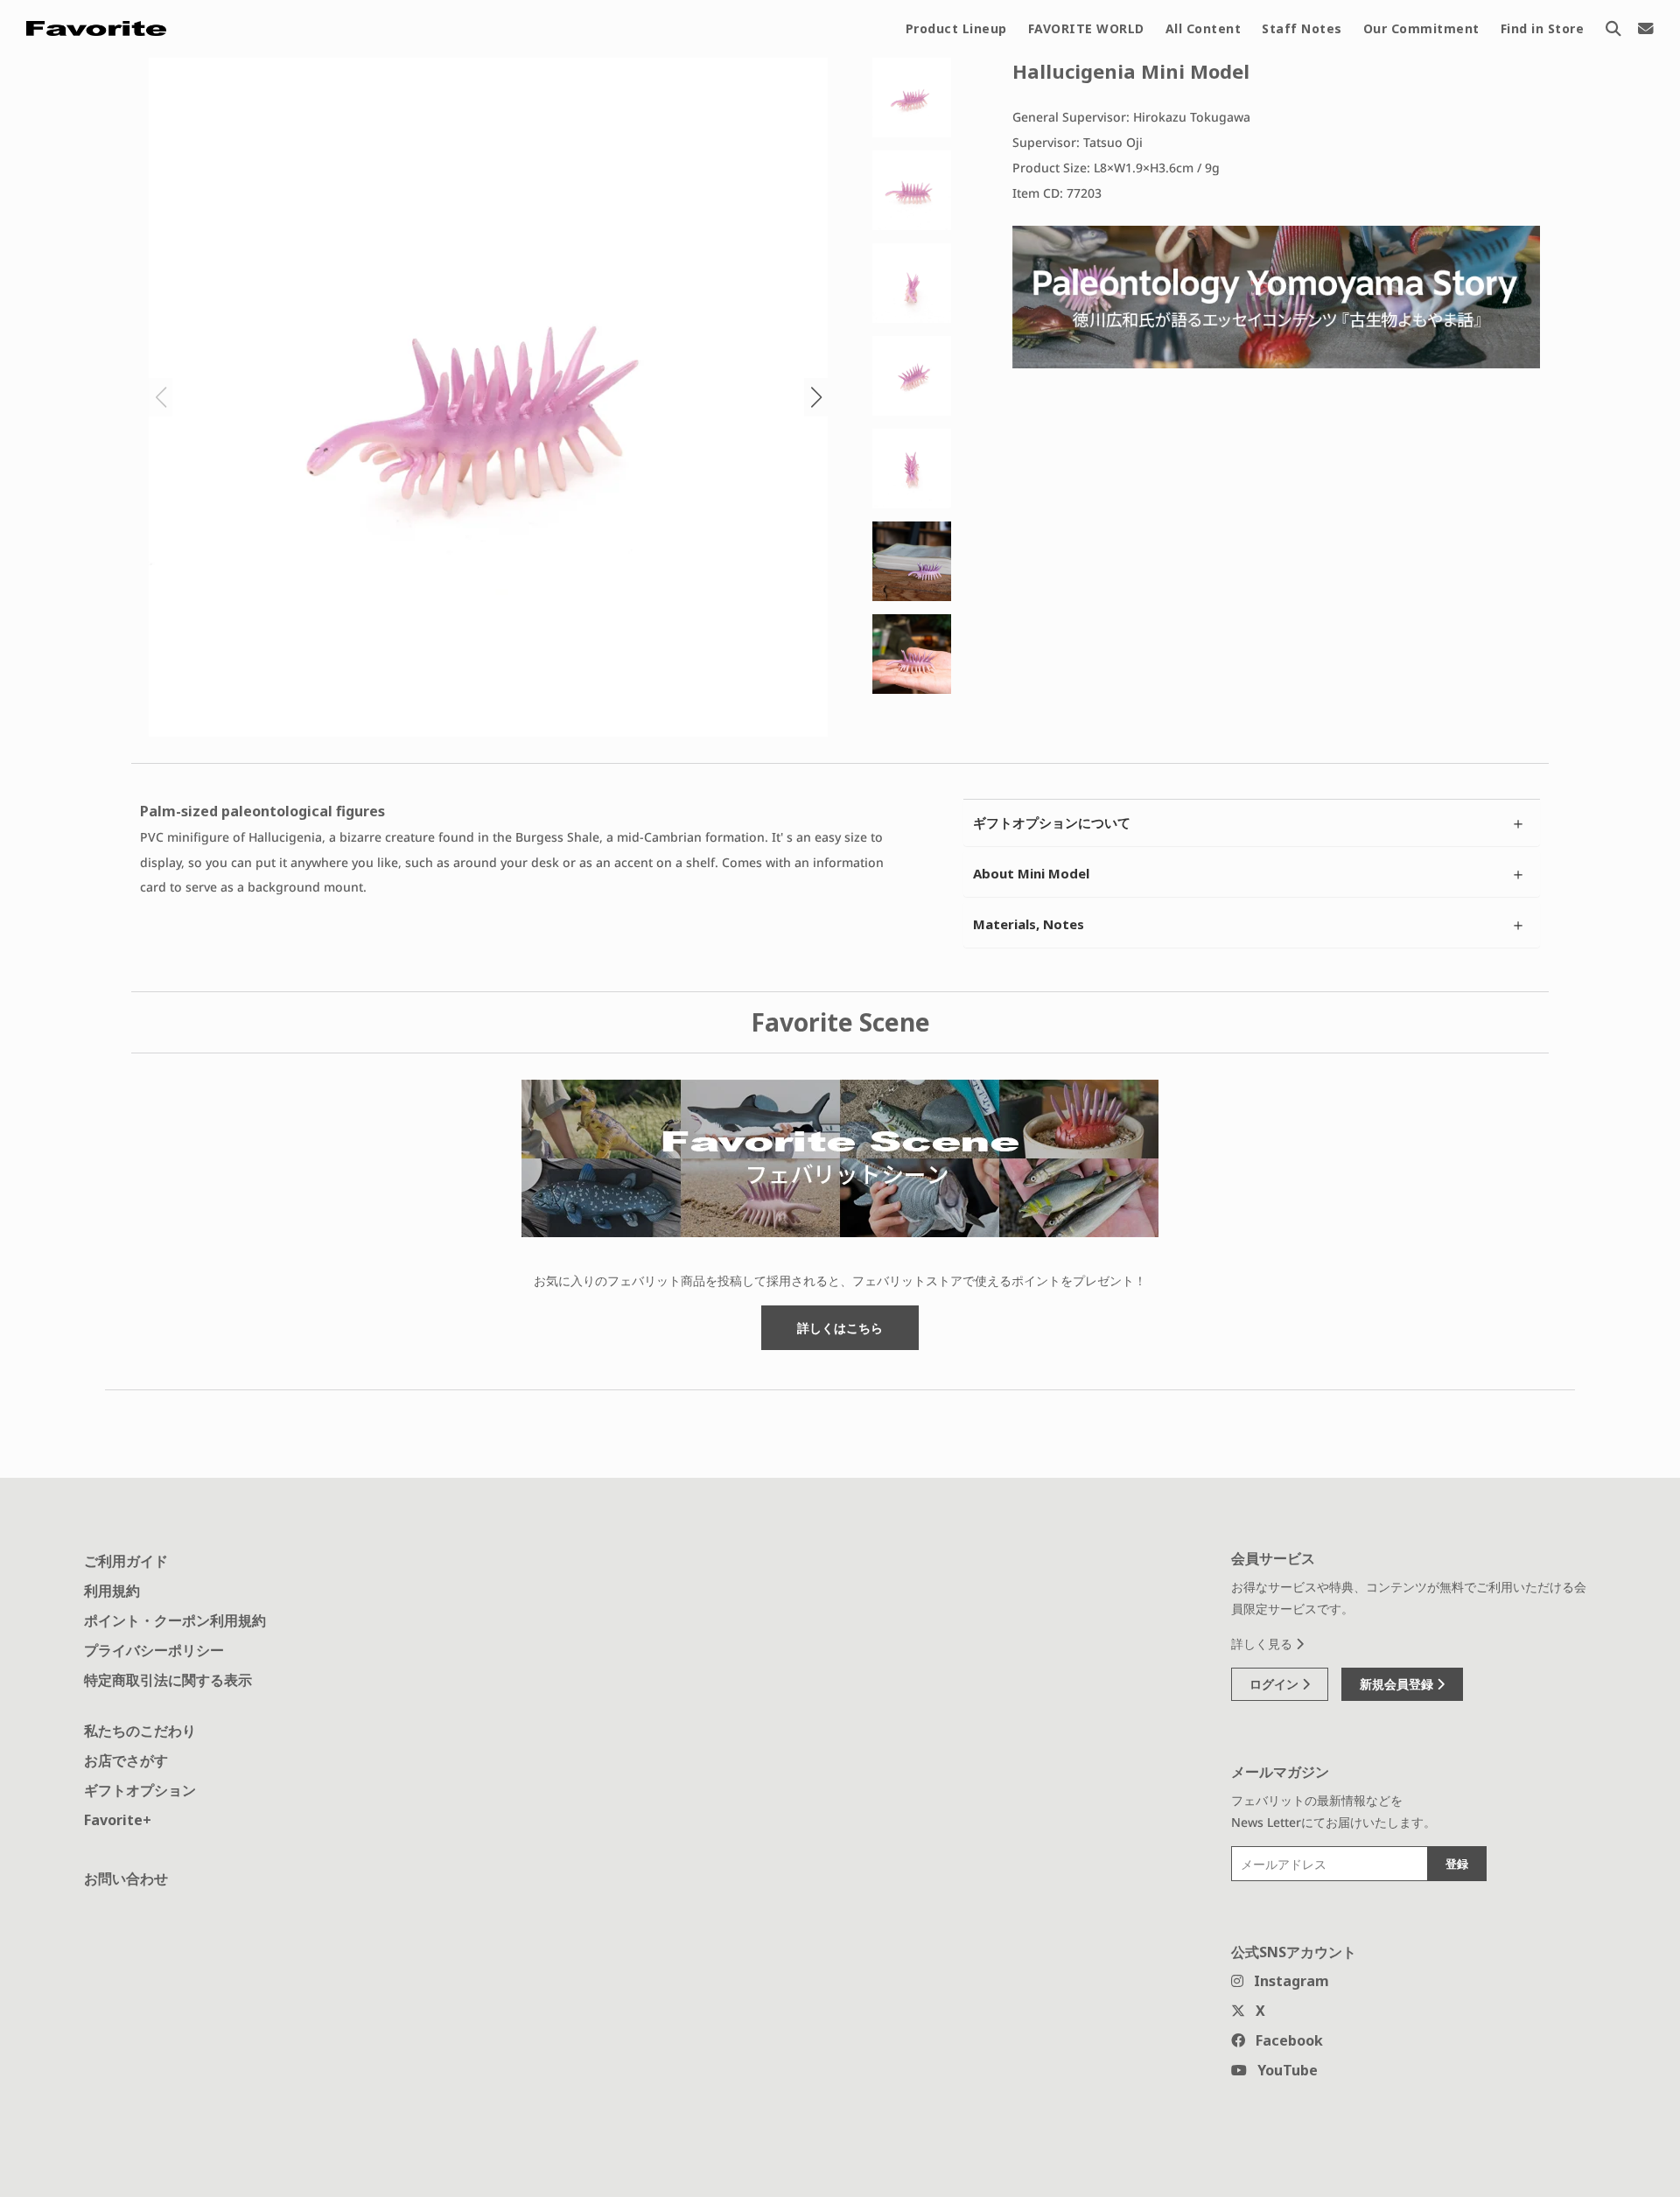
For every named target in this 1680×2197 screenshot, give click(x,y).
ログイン (1276, 1684)
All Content (1204, 28)
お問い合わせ (126, 1879)
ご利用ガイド (126, 1561)
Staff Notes (1302, 28)
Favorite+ (118, 1820)
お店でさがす (126, 1760)
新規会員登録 (1398, 1684)
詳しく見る (1263, 1644)
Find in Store (1543, 28)
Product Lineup (956, 28)
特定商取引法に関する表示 (168, 1680)
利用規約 (112, 1591)
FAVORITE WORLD (1086, 28)
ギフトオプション (140, 1790)
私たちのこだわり (140, 1731)
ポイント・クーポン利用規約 (175, 1620)
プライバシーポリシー (154, 1650)
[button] (816, 397)
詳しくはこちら (840, 1328)
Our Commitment (1421, 28)
